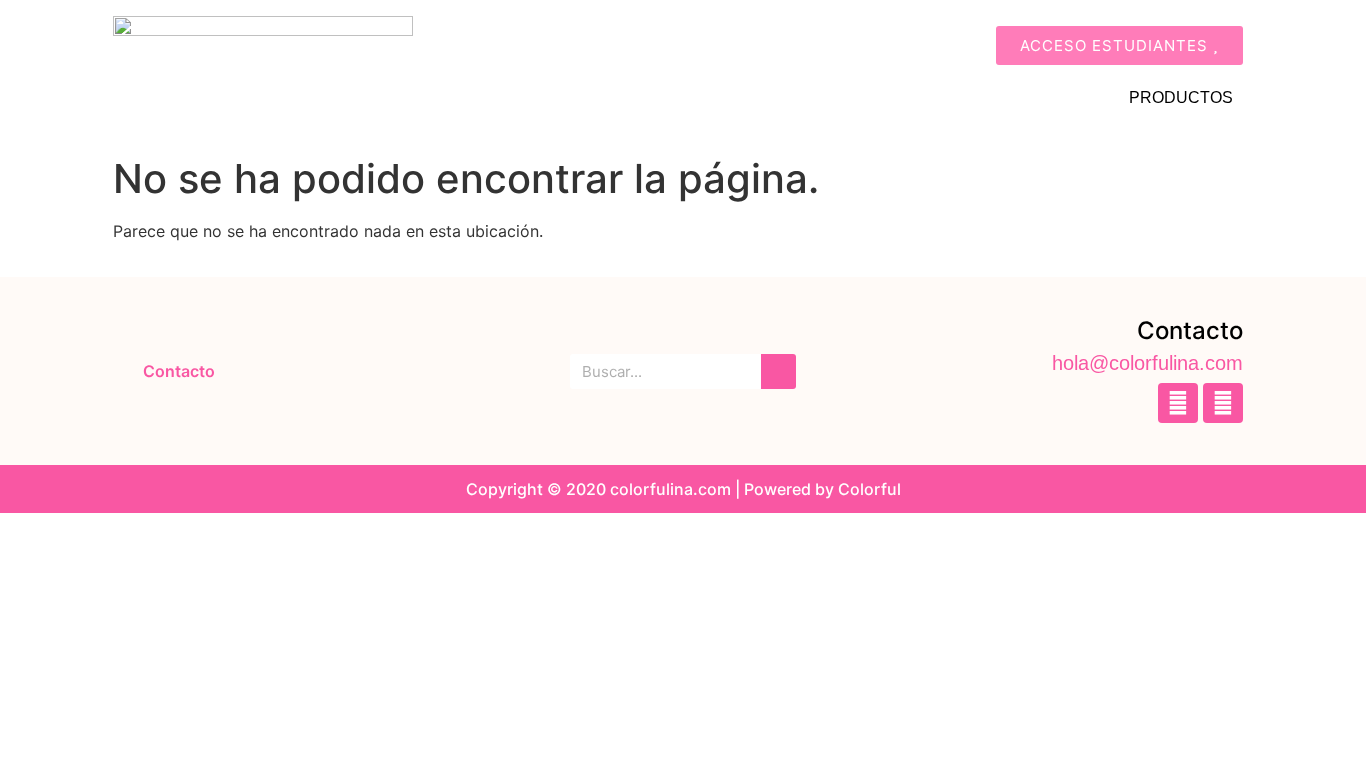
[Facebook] (1178, 403)
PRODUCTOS (1181, 97)
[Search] (778, 371)
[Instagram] (1223, 403)
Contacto (179, 371)
